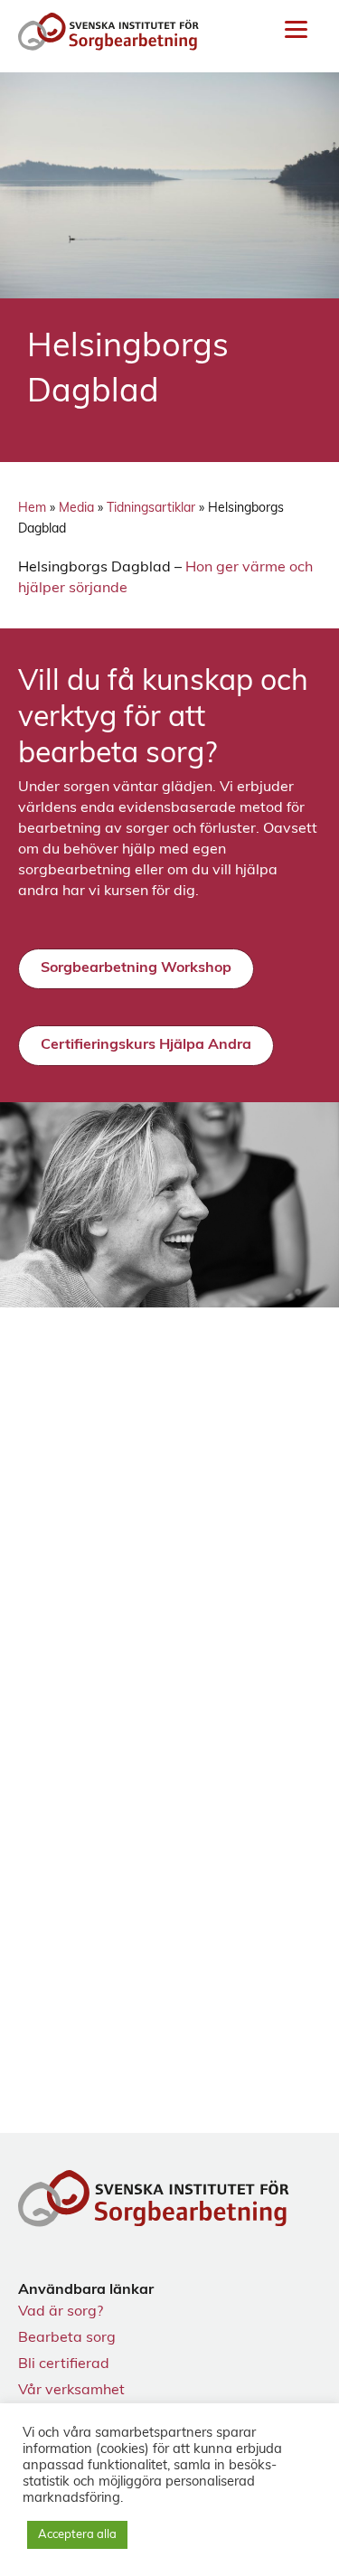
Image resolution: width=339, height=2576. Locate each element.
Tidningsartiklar (151, 509)
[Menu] (296, 30)
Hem (32, 509)
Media (76, 509)
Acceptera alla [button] (77, 2535)
